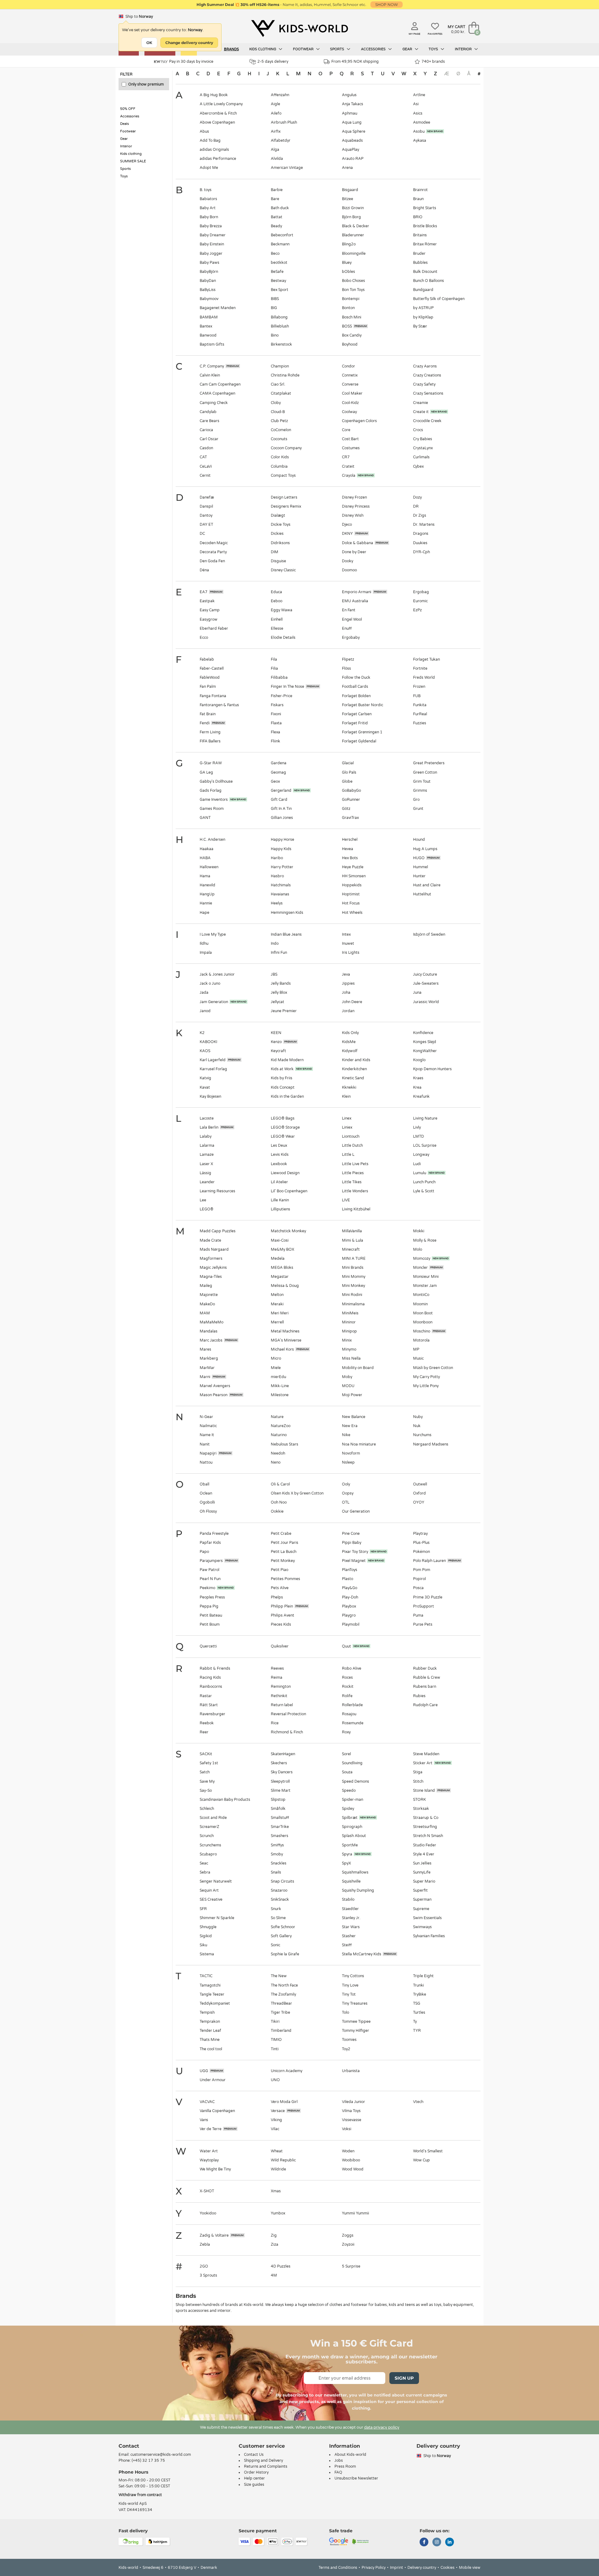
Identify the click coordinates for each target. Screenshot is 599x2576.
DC (202, 534)
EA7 (204, 592)
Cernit (205, 475)
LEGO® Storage (285, 1127)
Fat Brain (208, 714)
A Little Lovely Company (221, 104)
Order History (256, 2472)
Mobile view (470, 2568)
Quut (346, 1646)
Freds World (424, 677)
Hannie (206, 903)
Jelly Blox (279, 992)
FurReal (420, 714)
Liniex (347, 1127)
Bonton (348, 308)
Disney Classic (283, 570)
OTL (346, 1502)
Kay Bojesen (210, 1096)
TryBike (420, 1994)
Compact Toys (283, 475)
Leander (207, 1182)
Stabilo (348, 1899)
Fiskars (277, 705)
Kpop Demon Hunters (432, 1069)
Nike (346, 1435)
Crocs (418, 430)
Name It (207, 1435)
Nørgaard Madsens (431, 1444)
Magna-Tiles (211, 1277)
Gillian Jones (282, 818)
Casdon (206, 448)
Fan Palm (208, 687)
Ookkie (277, 1511)
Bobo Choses (353, 281)
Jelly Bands (281, 983)
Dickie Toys (281, 525)
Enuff (347, 628)
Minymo (349, 1349)
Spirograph (352, 1827)
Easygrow (209, 619)
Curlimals (421, 457)
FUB (417, 696)
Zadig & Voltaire (214, 2235)
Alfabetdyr (281, 140)
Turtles (419, 2012)
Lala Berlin (209, 1127)
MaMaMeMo (212, 1322)
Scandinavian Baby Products (225, 1800)
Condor (348, 366)
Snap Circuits (282, 1881)
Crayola (349, 475)
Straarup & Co (426, 1818)
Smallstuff (280, 1818)
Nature (277, 1417)
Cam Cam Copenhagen (220, 384)
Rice (275, 1723)
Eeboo (277, 601)
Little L (348, 1155)
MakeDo (207, 1304)
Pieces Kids (281, 1624)
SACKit (206, 1754)
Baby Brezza (211, 226)
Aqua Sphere (354, 131)
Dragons (421, 534)
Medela (278, 1258)
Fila (274, 659)
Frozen (419, 687)
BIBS (275, 299)
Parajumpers (211, 1561)
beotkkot (279, 263)
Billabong (279, 317)
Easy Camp (210, 610)
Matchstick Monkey (288, 1231)
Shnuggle (208, 1927)
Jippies (348, 983)
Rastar (206, 1696)
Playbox (349, 1606)
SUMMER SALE (133, 161)
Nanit (205, 1444)
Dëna (204, 570)
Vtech (418, 2102)
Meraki (277, 1304)
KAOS (205, 1051)
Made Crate (210, 1240)
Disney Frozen (354, 497)
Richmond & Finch (287, 1732)
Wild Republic (283, 2160)
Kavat (205, 1087)
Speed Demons (356, 1781)
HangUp (207, 894)
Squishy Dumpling (358, 1890)
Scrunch (207, 1836)
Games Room (212, 809)
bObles (348, 272)
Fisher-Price (282, 696)
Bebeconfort (282, 235)
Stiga (418, 1772)
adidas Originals (214, 150)
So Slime (278, 1918)
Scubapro (208, 1854)
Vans (204, 2120)
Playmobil (351, 1624)
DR (416, 506)
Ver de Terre (211, 2129)
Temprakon (210, 2022)
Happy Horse (282, 840)
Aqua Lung (352, 122)
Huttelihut (422, 894)
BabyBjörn (209, 272)
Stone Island (424, 1790)
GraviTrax (350, 818)
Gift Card (279, 800)
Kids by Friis (282, 1078)
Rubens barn (425, 1687)
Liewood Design (285, 1173)
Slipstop (278, 1800)
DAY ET (206, 525)
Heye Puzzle (353, 867)
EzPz (417, 610)
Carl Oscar (209, 439)
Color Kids (280, 457)
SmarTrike (280, 1827)
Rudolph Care (425, 1705)
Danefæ (207, 497)
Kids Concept (283, 1087)
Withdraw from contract (140, 2495)
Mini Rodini (352, 1295)
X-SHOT (207, 2191)
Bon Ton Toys (353, 290)
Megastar (280, 1277)
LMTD (419, 1136)
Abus (204, 131)
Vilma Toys (351, 2111)
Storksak (421, 1809)
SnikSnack (280, 1899)
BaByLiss (208, 290)
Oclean (206, 1493)
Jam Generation (214, 1002)
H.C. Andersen (212, 840)
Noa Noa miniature (359, 1444)
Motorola (421, 1340)
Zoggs (348, 2235)
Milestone (280, 1395)
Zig (274, 2235)
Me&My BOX (282, 1249)
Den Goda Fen (212, 561)
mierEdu (278, 1377)
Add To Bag (210, 140)
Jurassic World (426, 1002)
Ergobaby (351, 638)
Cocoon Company (286, 448)
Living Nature (425, 1118)
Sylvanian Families (429, 1936)
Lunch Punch (424, 1182)
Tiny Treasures (355, 2003)
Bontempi (351, 299)
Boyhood (350, 344)
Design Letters (284, 497)
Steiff (347, 1945)
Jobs (339, 2460)
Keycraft (278, 1051)
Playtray (420, 1534)
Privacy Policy (374, 2568)
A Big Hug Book (214, 95)
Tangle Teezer (212, 1994)
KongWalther (425, 1051)
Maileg (206, 1286)
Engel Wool (352, 619)
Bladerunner (353, 235)
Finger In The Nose (287, 687)
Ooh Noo (279, 1502)
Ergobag (421, 592)
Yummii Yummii (356, 2213)
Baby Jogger (211, 254)
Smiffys (277, 1845)
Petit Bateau (211, 1615)
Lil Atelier (279, 1182)
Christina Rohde (285, 375)
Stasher (349, 1936)
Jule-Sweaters (426, 983)
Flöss (346, 668)
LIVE (346, 1200)
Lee (203, 1200)
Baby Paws (209, 263)
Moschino (422, 1331)
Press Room (345, 2466)
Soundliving (352, 1763)
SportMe (350, 1845)
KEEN (276, 1033)
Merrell (277, 1322)
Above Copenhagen (217, 122)
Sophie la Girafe (285, 1954)
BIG (274, 308)
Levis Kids (280, 1155)
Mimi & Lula (353, 1240)
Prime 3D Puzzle (428, 1597)
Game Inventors (214, 800)
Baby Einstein (212, 244)
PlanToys (350, 1570)
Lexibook (279, 1164)
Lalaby (206, 1136)
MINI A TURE (354, 1258)
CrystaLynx (423, 448)
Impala (206, 953)
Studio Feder (425, 1845)
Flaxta (276, 723)
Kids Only (350, 1033)
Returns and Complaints (266, 2466)
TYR (417, 2031)
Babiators (208, 199)
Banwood (208, 335)
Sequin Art (209, 1890)
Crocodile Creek (427, 421)
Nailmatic (208, 1426)
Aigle (275, 104)
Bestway (278, 281)
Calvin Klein (210, 375)
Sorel (346, 1754)
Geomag (278, 772)
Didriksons (280, 543)
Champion (280, 366)
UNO (275, 2080)
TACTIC (206, 1976)
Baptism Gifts (212, 344)
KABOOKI (208, 1042)
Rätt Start (209, 1705)
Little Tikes (352, 1182)
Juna (417, 992)
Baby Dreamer (213, 235)
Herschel (350, 840)
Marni (205, 1377)
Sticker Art (423, 1763)
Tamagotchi (210, 1985)
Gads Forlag (211, 791)
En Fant (349, 610)
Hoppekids (352, 885)
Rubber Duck (425, 1668)
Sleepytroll (280, 1781)
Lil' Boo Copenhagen (289, 1191)
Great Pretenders (429, 763)
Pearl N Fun (210, 1579)
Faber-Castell (212, 668)
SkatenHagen (283, 1754)
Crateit (348, 466)
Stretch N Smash (428, 1836)
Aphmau (350, 113)
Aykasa (420, 140)
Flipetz (348, 659)
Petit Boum (210, 1624)
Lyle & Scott (424, 1191)
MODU (348, 1386)
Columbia (279, 466)
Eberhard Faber (214, 628)
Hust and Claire (427, 885)
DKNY (347, 534)
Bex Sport (280, 290)
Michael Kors (282, 1349)
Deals (124, 124)
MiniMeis (350, 1313)
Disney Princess (356, 506)
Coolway (349, 412)
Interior (464, 49)
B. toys (206, 190)
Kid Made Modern (287, 1060)
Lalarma (207, 1145)
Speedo (349, 1790)
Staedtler (350, 1909)
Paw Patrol (209, 1570)
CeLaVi (206, 466)
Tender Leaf (210, 2031)
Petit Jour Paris (285, 1543)
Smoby (277, 1854)
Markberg (209, 1358)
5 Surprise (351, 2266)
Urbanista (351, 2071)
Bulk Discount (425, 272)
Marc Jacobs (211, 1340)
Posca (418, 1588)
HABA (205, 858)
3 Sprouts (208, 2275)
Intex (346, 934)
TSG (417, 2003)
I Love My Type (213, 934)
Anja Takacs (353, 104)
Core (346, 430)
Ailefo (276, 113)
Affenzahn (280, 95)
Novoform (351, 1453)
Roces (347, 1677)
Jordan (348, 1011)
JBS (274, 974)
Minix (347, 1340)
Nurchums (422, 1435)
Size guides (254, 2485)
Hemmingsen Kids (287, 913)
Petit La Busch (284, 1552)
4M (274, 2275)
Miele (276, 1368)
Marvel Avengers (215, 1386)
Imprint (397, 2568)
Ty (415, 2022)
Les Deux (279, 1145)
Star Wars (351, 1927)
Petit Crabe (281, 1534)
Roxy (346, 1732)
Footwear (304, 49)
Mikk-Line (280, 1386)
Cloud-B (278, 412)
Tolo (346, 2012)
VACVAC (207, 2102)
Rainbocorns (211, 1687)
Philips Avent (282, 1615)
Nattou (206, 1462)
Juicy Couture (425, 974)
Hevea (348, 849)
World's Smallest (428, 2151)
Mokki (419, 1231)
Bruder (419, 254)
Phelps (277, 1597)
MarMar (207, 1368)
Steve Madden (426, 1754)
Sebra (205, 1872)
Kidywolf (350, 1051)
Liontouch (351, 1136)
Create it (421, 412)
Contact (129, 2446)
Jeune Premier (284, 1011)
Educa (276, 592)
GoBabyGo (351, 791)
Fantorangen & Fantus (219, 705)
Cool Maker (352, 393)
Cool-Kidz (350, 403)
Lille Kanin (280, 1200)
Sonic (275, 1945)
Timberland (281, 2031)
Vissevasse (352, 2120)
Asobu (419, 131)
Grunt (418, 809)
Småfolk (278, 1809)
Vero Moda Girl (284, 2102)
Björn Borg (351, 217)
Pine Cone (351, 1534)
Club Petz (279, 421)
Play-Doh (350, 1597)
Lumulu (420, 1173)
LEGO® (207, 1209)
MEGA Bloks (282, 1268)
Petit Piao (280, 1570)
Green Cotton (425, 772)
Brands (231, 49)
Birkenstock (281, 344)
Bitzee (348, 199)
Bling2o (349, 244)
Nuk (417, 1426)
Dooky (348, 561)
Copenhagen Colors (359, 421)
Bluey (347, 263)
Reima (277, 1677)
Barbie (277, 190)
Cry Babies (423, 439)
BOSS (347, 326)
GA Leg (206, 772)
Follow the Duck (356, 677)
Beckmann (280, 244)
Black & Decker (356, 226)
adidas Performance (218, 159)
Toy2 (346, 2049)
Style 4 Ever (424, 1854)
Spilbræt (350, 1818)
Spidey (348, 1809)
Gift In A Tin (281, 809)
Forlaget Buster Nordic (363, 705)
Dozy (417, 497)
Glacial (348, 763)
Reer (204, 1732)
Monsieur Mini (426, 1277)
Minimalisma (353, 1304)
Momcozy (422, 1258)
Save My (207, 1781)
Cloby (276, 403)
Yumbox (278, 2213)
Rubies (419, 1696)
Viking (276, 2120)
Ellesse (277, 628)
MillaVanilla (352, 1231)
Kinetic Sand (353, 1078)
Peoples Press (212, 1597)
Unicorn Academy (287, 2071)
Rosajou (349, 1714)
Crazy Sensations (428, 393)
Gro (416, 800)
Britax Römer (425, 244)
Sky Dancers (282, 1772)
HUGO (419, 858)
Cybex (418, 466)
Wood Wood (353, 2169)
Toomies (349, 2040)
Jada (204, 992)
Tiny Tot (349, 1994)
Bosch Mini (352, 317)
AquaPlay (351, 150)
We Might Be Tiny (215, 2169)
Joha (346, 992)
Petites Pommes (285, 1579)
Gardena (279, 763)
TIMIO (276, 2040)
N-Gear (206, 1417)
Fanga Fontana (213, 696)
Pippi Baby (352, 1543)
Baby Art (208, 208)
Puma (418, 1615)
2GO (204, 2266)
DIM (275, 552)
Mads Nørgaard (214, 1249)
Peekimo (207, 1588)
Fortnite (420, 668)
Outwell (420, 1484)
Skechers (279, 1763)
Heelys (277, 903)
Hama (205, 876)
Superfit (420, 1890)
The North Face (284, 1985)
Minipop (349, 1331)
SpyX (346, 1863)
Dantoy (206, 515)
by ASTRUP (423, 308)
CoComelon (281, 430)
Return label (282, 1705)
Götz (346, 809)
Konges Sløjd (425, 1042)
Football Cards (355, 687)
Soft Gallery (281, 1936)
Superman (422, 1899)
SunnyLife (422, 1872)
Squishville (351, 1881)
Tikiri (275, 2022)
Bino (275, 335)
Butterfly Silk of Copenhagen (439, 299)
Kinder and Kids (356, 1060)
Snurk (276, 1909)
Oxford (419, 1493)
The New (279, 1976)
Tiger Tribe (280, 2012)
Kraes (418, 1078)
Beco (275, 254)
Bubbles (420, 263)
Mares (205, 1349)
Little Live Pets (355, 1164)
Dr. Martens (424, 525)
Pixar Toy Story (355, 1552)
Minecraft (351, 1249)
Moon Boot (423, 1313)
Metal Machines (285, 1331)
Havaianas (280, 894)
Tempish (207, 2012)
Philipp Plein (282, 1606)
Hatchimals (281, 885)
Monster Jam (425, 1286)
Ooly (346, 1484)
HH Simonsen (354, 876)
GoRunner (351, 800)
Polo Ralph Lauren (429, 1561)
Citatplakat (281, 393)
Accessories (374, 49)
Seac (204, 1863)
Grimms (420, 791)
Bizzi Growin (353, 208)
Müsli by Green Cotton (433, 1368)
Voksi (347, 2129)
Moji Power (352, 1395)
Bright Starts (425, 208)
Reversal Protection (288, 1714)
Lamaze (207, 1155)
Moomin (420, 1304)
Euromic (420, 601)
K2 (202, 1033)
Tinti (275, 2049)
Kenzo (276, 1042)
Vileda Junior (353, 2102)
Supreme (421, 1909)
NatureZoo (281, 1426)
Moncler (420, 1268)
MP (416, 1349)
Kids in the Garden (287, 1096)
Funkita (420, 705)
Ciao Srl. (278, 384)
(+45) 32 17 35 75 (148, 2460)
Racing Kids (210, 1677)
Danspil (206, 506)
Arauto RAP (353, 159)
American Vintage (287, 168)
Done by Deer (354, 552)
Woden (348, 2151)
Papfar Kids (210, 1543)
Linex (347, 1118)
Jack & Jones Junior (217, 974)
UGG (204, 2071)
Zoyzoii (348, 2244)
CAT (203, 457)
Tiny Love (350, 1985)
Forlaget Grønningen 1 (362, 732)
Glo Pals (349, 772)
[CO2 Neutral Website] (360, 2541)
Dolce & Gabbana (358, 543)
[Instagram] (437, 2543)
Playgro (349, 1615)
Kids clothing (263, 49)
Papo (204, 1552)
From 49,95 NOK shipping (355, 62)
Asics (418, 113)
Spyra (347, 1854)
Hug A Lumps (425, 849)
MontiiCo (421, 1295)
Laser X (206, 1164)
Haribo (277, 858)
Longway (421, 1155)
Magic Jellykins (213, 1268)
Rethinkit (279, 1696)
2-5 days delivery (273, 62)
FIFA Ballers (210, 741)
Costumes (351, 448)
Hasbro (277, 876)
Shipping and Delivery (263, 2460)
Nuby (418, 1417)
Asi (416, 104)
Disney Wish (353, 515)
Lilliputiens (280, 1209)
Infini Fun (279, 953)
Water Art (209, 2151)
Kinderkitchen (354, 1069)
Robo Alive (352, 1668)
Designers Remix (286, 506)
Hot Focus (351, 903)
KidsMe (349, 1042)
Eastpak (207, 601)
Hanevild (207, 885)
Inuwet (348, 943)
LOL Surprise (425, 1145)
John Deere (352, 1002)
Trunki (419, 1985)
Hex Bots (350, 858)
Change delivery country (189, 43)
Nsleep (348, 1462)
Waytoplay (209, 2160)
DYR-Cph (421, 552)
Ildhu (204, 943)
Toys (434, 49)
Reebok (207, 1723)
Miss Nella (351, 1358)
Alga (275, 150)
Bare (275, 199)
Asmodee (422, 122)
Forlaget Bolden (356, 696)
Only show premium (146, 84)
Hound (419, 840)
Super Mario (424, 1881)
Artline (419, 95)
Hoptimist (351, 894)
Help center (254, 2478)
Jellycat (278, 1002)
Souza (347, 1772)
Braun (418, 199)
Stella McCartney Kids (362, 1954)
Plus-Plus (421, 1543)
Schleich (207, 1809)
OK (149, 43)
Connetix (350, 375)
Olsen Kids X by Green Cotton (297, 1493)
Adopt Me (209, 168)
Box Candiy (352, 335)
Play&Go (350, 1588)
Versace (278, 2111)
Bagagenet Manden (218, 308)
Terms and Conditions (338, 2568)
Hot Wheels (352, 913)
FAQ (338, 2472)
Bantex (206, 326)
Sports (338, 49)
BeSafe (277, 272)
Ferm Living (210, 732)
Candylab (208, 412)
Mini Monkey (353, 1286)
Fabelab (207, 659)
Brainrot (420, 190)
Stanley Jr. (351, 1918)
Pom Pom (422, 1570)
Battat (277, 217)
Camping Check (214, 403)
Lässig (205, 1173)
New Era (350, 1426)
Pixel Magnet (354, 1561)
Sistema (207, 1954)
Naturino (279, 1435)
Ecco (204, 638)
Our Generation (356, 1511)
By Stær (420, 326)
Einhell (277, 619)
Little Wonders (355, 1191)
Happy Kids (281, 849)
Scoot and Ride (213, 1818)
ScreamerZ (209, 1827)
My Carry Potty (426, 1377)
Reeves (277, 1668)
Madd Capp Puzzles (218, 1231)
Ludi (417, 1164)
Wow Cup (421, 2160)
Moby (347, 1377)
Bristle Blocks (425, 226)
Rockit (348, 1687)
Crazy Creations (427, 375)
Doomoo (349, 570)
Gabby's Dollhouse (216, 781)
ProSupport (424, 1606)
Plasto (348, 1579)
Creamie (421, 403)
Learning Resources (217, 1191)
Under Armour (213, 2080)
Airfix (276, 131)
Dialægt (278, 515)
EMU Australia (355, 601)
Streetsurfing (425, 1827)
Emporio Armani (357, 592)
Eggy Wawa (282, 610)
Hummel (421, 867)
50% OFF (128, 109)
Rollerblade (352, 1705)
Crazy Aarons (425, 366)
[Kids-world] (299, 28)
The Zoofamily (283, 1994)
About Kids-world (350, 2455)
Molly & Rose (425, 1240)
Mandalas (209, 1331)
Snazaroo (279, 1890)
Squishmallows (355, 1872)
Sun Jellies (422, 1863)
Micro (276, 1358)
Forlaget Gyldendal (359, 741)
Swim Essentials (427, 1918)
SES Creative (211, 1899)
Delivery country (422, 2568)
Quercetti (208, 1646)
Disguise (278, 561)
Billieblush (280, 326)
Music (418, 1358)
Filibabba (279, 677)
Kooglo (419, 1060)
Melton (277, 1295)
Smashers (280, 1836)
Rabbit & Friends (215, 1668)
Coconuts (279, 439)
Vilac (275, 2129)
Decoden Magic (214, 543)
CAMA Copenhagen (217, 393)
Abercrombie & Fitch (218, 113)
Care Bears (209, 421)
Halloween (209, 867)
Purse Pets (423, 1624)
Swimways (422, 1927)
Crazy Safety (424, 384)
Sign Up (404, 2378)
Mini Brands (353, 1268)
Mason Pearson (214, 1395)
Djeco (347, 525)
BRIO (418, 217)
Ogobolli (207, 1502)
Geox (275, 781)
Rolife (347, 1696)
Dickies (277, 534)
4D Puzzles (281, 2266)
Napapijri (208, 1453)
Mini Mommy (354, 1277)
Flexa (275, 732)
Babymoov (209, 299)
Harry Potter (282, 867)
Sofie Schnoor (283, 1927)
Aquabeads (352, 140)
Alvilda (277, 159)
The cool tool (211, 2049)
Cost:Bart (350, 439)
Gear (408, 49)
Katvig (205, 1078)
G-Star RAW (211, 763)
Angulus (349, 95)
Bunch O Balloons (429, 281)
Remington (281, 1687)
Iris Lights (351, 953)
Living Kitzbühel (356, 1209)
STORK (419, 1800)
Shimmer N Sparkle (217, 1918)
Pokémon (421, 1552)
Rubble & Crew (427, 1677)
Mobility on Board (358, 1368)
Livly (417, 1127)
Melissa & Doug (285, 1286)
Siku (203, 1945)
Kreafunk (421, 1096)
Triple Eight (423, 1976)
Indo (275, 943)
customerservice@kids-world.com (161, 2455)
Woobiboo (351, 2160)
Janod (205, 1011)
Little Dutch (352, 1145)
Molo (418, 1249)
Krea (417, 1087)
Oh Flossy (208, 1511)
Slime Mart (281, 1790)
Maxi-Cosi (280, 1240)
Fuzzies (420, 723)
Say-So (206, 1790)
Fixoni (276, 714)
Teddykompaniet (215, 2003)
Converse (350, 384)
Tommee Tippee (356, 2022)
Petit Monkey (283, 1561)
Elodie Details (283, 638)
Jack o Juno (210, 983)
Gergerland (281, 791)
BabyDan (208, 281)
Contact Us (254, 2455)
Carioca (206, 430)
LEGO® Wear (283, 1136)
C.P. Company (212, 366)
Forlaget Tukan (426, 659)
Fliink (275, 741)
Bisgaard (350, 190)
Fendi (205, 723)
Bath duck (280, 208)
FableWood (210, 677)
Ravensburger (212, 1714)
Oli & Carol (280, 1484)
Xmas (276, 2191)
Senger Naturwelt (216, 1881)
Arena (347, 168)
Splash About (354, 1836)
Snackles (279, 1863)
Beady (276, 226)
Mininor (349, 1322)
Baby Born (209, 217)
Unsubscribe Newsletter (356, 2478)
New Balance (354, 1417)
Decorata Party (213, 552)
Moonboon (423, 1322)
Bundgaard (423, 290)
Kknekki (349, 1087)
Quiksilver (280, 1646)
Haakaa (207, 849)
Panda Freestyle (214, 1534)
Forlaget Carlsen (357, 714)
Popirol (419, 1579)
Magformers (211, 1258)
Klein (346, 1096)
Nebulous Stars (285, 1444)
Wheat (277, 2151)
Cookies (448, 2568)
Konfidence (423, 1033)
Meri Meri (280, 1313)
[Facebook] (424, 2543)
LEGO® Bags (283, 1118)
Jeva (346, 974)
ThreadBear (281, 2003)
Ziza (275, 2244)
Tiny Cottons (353, 1976)
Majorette (209, 1295)
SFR (203, 1909)
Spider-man (353, 1800)
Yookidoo (208, 2213)
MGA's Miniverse (286, 1340)
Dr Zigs (420, 515)
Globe (347, 781)
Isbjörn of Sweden (429, 934)
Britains (420, 235)
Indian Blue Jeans (286, 934)
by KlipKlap (423, 317)
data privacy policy (382, 2427)
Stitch (418, 1781)
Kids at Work (282, 1069)
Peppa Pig (209, 1606)
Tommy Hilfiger (356, 2031)
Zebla (205, 2244)
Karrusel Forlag (213, 1069)
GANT (205, 818)
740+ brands (433, 62)
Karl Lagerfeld (213, 1060)
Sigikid (206, 1936)
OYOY (419, 1502)
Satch (205, 1772)
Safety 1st (209, 1763)
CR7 (346, 457)
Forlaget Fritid (355, 723)
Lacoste (207, 1118)
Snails (276, 1872)
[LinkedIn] (450, 2543)
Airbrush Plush (284, 122)
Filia (274, 668)
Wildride (278, 2169)
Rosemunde (353, 1723)
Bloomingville (354, 254)
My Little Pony (426, 1386)
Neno (276, 1462)
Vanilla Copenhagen (217, 2111)
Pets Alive (280, 1588)
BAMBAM (209, 317)
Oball (205, 1484)
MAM (205, 1313)
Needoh (278, 1453)
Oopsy (348, 1493)
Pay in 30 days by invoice (191, 62)
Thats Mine (210, 2040)
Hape (205, 913)
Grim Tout (422, 781)
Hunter (419, 876)
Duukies (420, 543)
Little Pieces (353, 1173)
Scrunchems (210, 1845)
